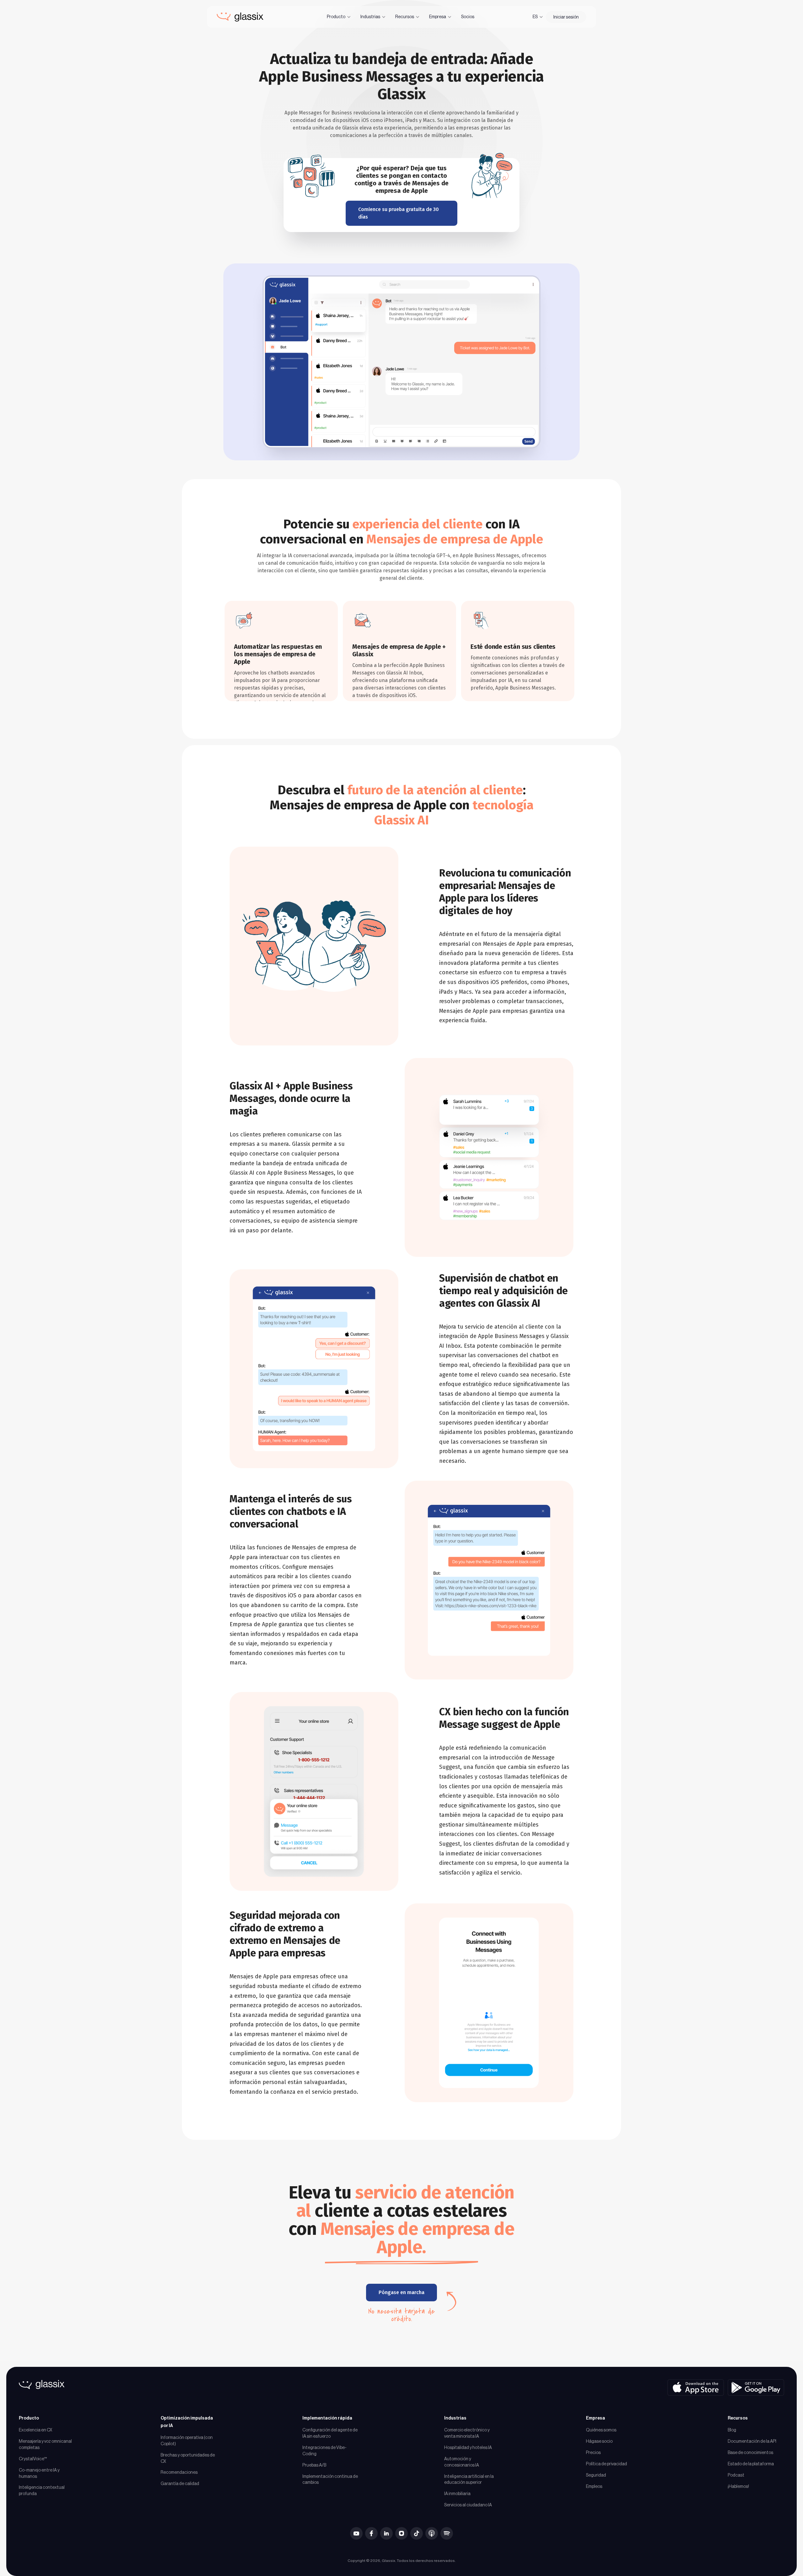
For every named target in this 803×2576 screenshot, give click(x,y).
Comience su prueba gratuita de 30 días (399, 213)
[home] (240, 17)
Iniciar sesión (566, 17)
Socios (468, 17)
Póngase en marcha (401, 2292)
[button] (339, 17)
